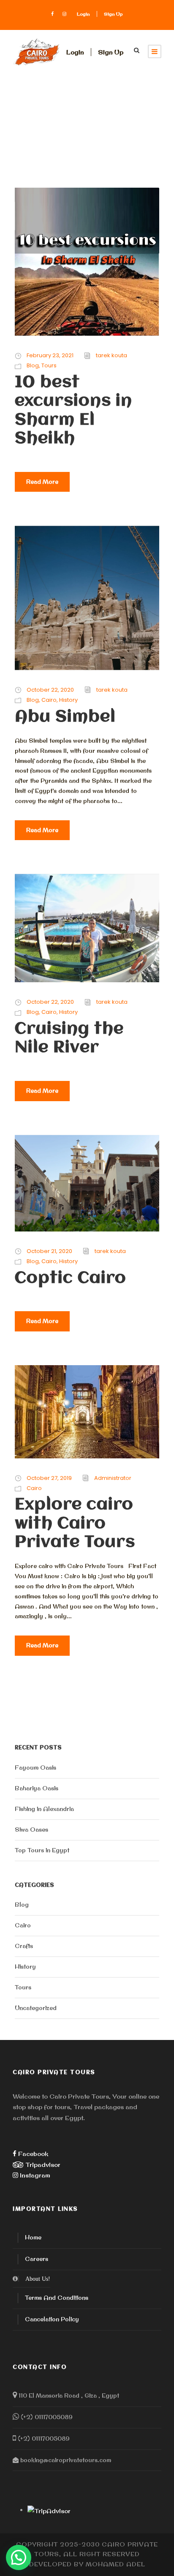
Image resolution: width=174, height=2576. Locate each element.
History (68, 700)
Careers (37, 2259)
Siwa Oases (31, 1830)
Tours (49, 365)
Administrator (113, 1478)
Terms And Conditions (57, 2298)
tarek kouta (111, 355)
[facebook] (52, 14)
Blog (33, 365)
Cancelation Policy (52, 2319)
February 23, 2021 (50, 355)
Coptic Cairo (71, 1279)
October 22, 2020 (50, 690)
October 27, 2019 (49, 1478)
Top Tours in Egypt (42, 1850)
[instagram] (64, 14)
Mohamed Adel (116, 2564)
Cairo (49, 700)
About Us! (38, 2279)
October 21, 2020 (49, 1251)
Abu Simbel (65, 717)
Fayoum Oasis (35, 1768)
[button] (19, 2557)
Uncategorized (36, 2008)
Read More (42, 482)
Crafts (24, 1946)
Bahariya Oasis (37, 1788)
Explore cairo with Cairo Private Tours (75, 1524)
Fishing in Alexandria (44, 1809)
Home (33, 2237)
